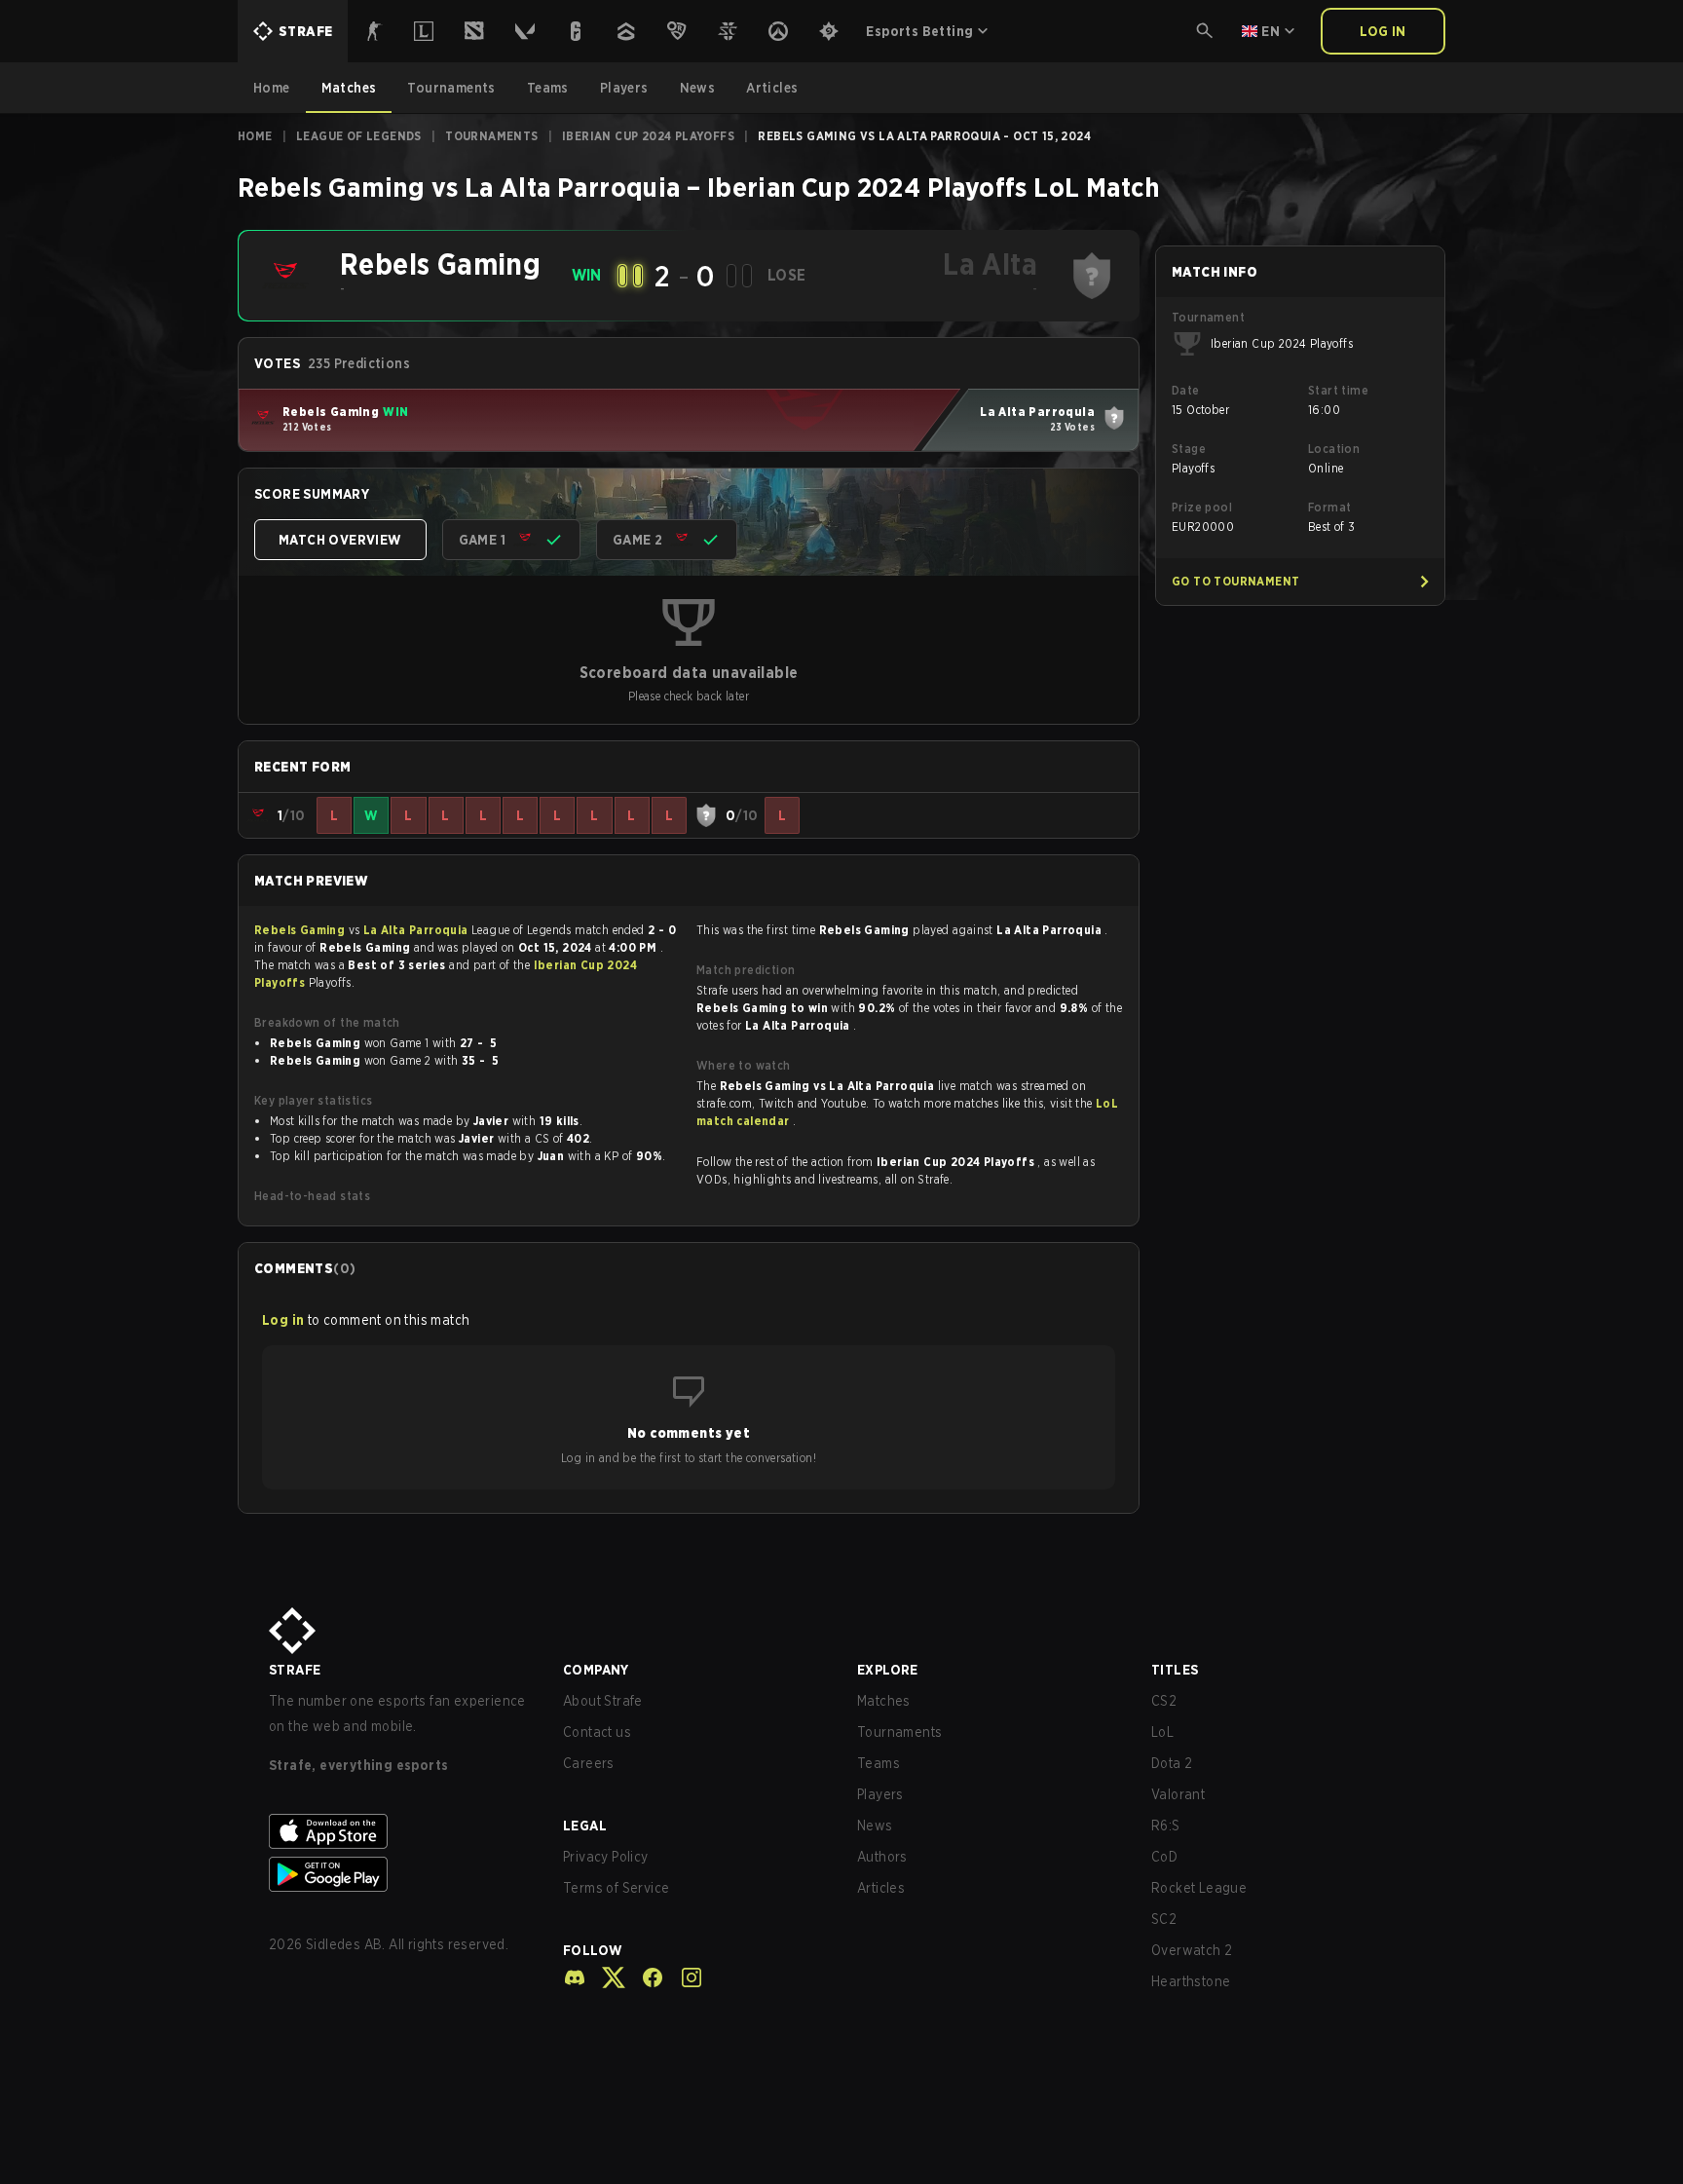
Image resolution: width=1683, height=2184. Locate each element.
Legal (585, 1826)
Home (255, 136)
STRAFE (295, 1670)
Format (1329, 507)
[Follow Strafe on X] (606, 1977)
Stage (1189, 449)
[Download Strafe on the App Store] (400, 1831)
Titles (1175, 1670)
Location (1334, 449)
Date (1186, 390)
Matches (884, 1701)
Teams (879, 1763)
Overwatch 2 (1192, 1950)
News (875, 1826)
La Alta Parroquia (417, 930)
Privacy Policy (606, 1857)
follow (593, 1950)
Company (596, 1670)
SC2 (1164, 1919)
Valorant (1178, 1794)
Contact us (597, 1732)
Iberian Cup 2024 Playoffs (648, 136)
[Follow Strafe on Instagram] (684, 1977)
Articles (881, 1888)
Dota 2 (1172, 1763)
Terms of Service (616, 1888)
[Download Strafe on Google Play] (400, 1874)
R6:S (1166, 1826)
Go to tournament (1235, 581)
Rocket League (1199, 1888)
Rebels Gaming (301, 930)
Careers (589, 1763)
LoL (1162, 1732)
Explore (888, 1670)
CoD (1164, 1857)
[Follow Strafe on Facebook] (645, 1977)
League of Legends (359, 136)
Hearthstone (1191, 1981)
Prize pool (1202, 507)
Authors (882, 1857)
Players (880, 1794)
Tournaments (491, 136)
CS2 (1164, 1701)
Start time (1338, 390)
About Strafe (603, 1701)
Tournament (1208, 317)
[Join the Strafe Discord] (575, 1977)
